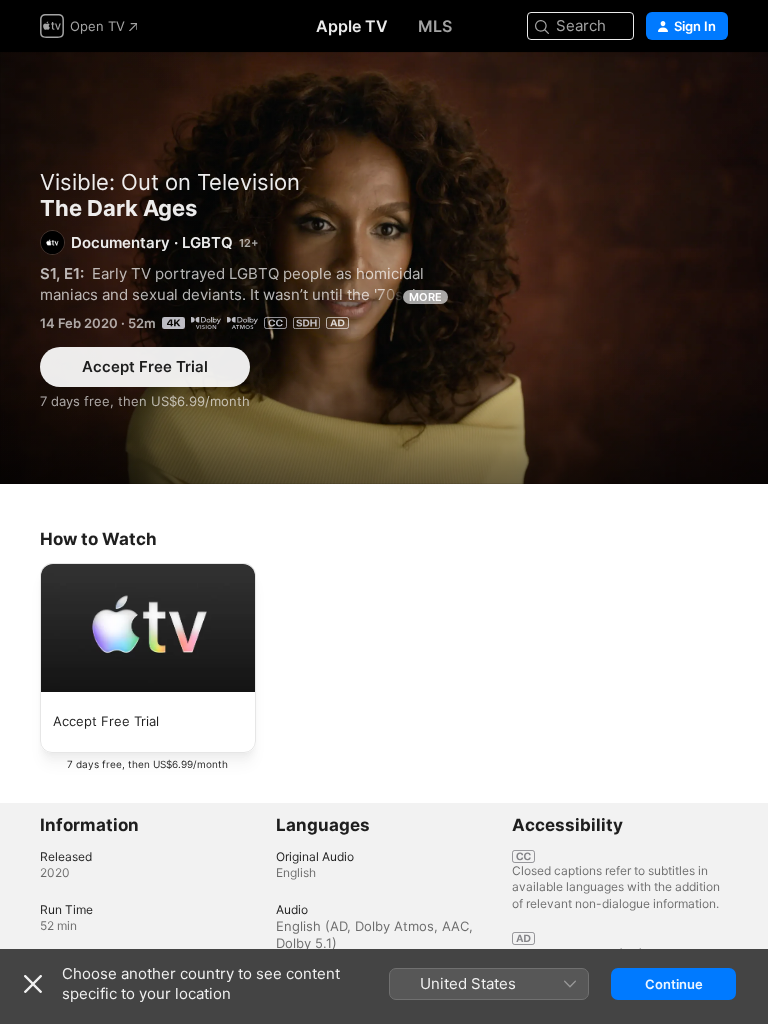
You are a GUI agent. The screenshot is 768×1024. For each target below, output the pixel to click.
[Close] (33, 984)
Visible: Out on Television (170, 182)
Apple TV (352, 26)
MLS (435, 26)
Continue (674, 984)
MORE (425, 297)
